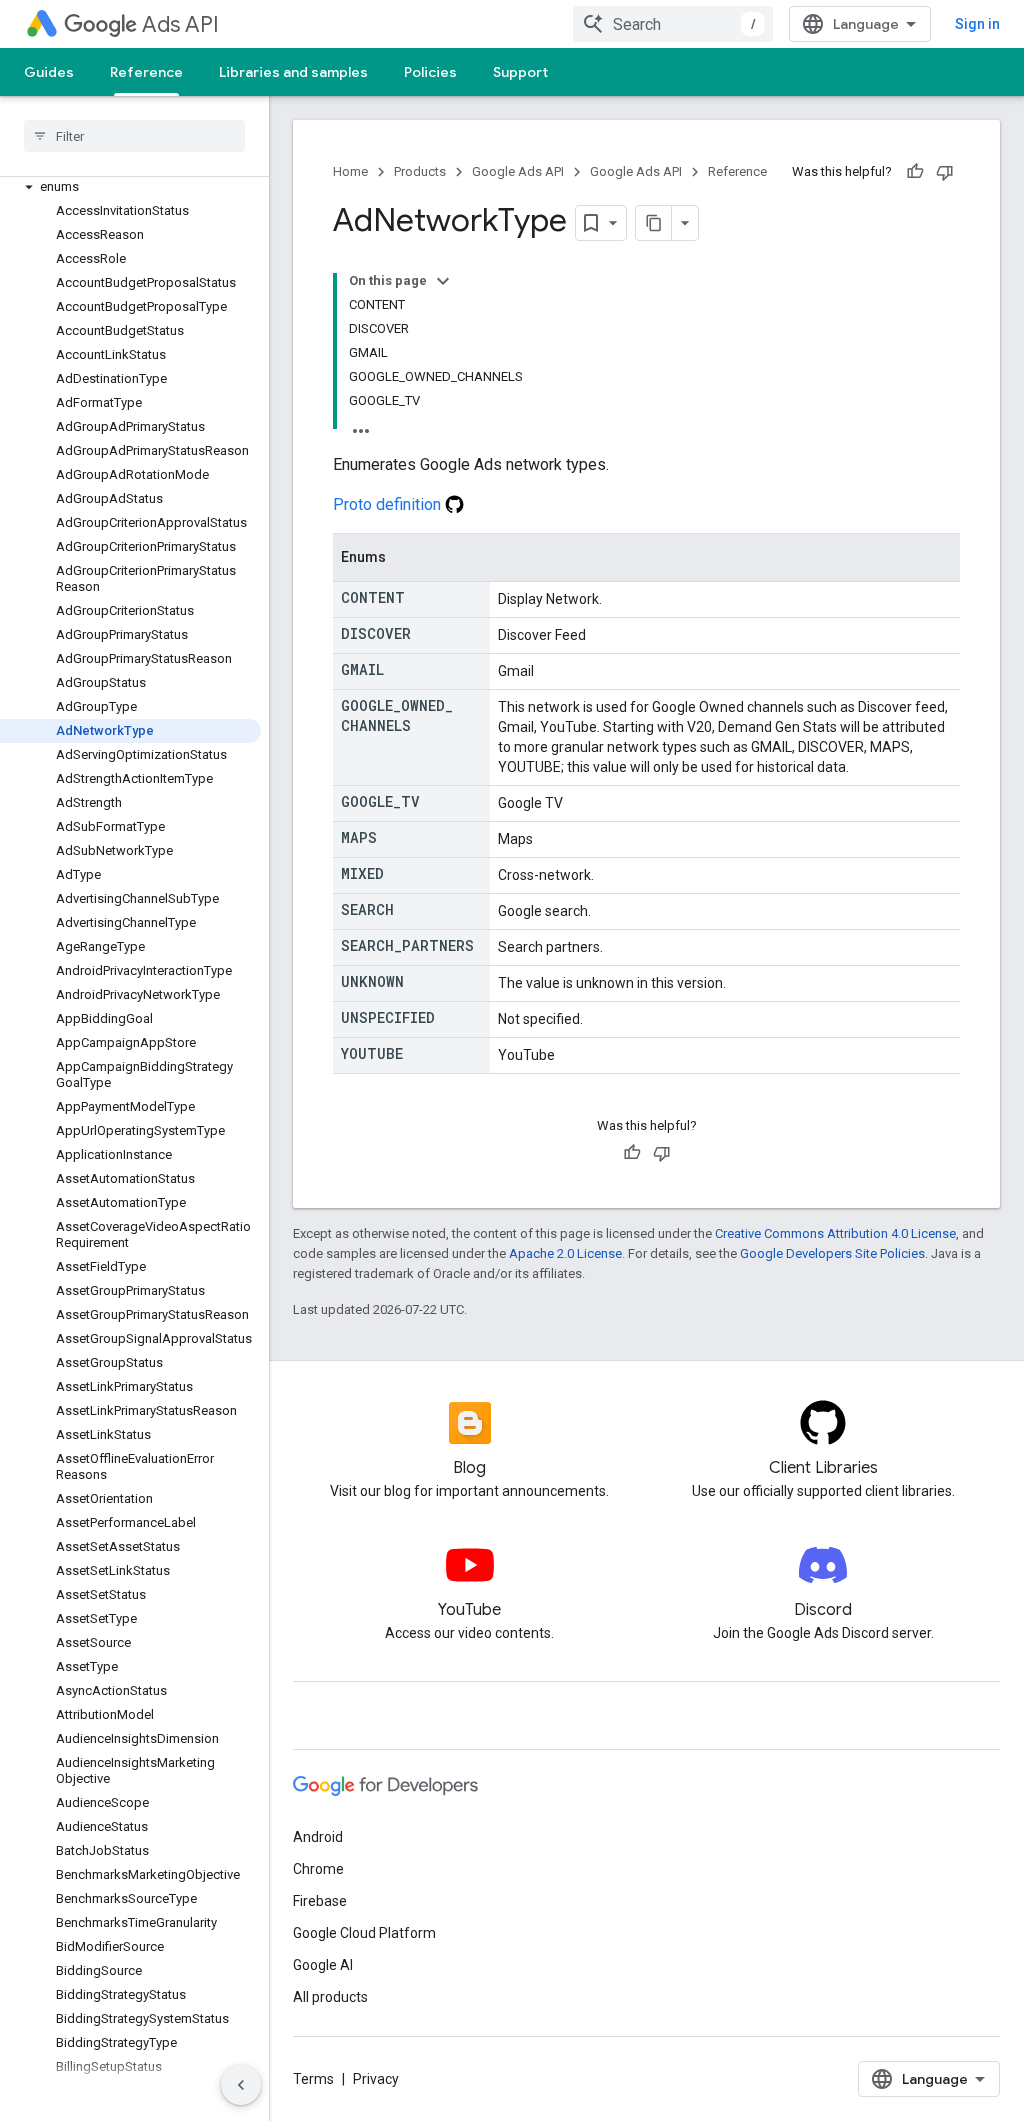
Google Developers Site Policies (832, 1253)
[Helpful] (915, 172)
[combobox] (673, 24)
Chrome (318, 1869)
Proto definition (389, 504)
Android (318, 1837)
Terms (313, 2079)
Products (420, 171)
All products (330, 1997)
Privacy (376, 2079)
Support (520, 72)
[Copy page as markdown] (654, 223)
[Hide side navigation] (241, 2085)
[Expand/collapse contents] (443, 281)
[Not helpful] (945, 172)
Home (350, 171)
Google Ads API (518, 171)
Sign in (977, 24)
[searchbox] (134, 136)
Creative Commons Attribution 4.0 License (835, 1233)
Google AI (323, 1965)
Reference (146, 72)
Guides (49, 72)
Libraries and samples (293, 72)
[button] (130, 187)
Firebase (320, 1901)
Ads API (180, 24)
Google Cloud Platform (364, 1933)
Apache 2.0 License (565, 1253)
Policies (430, 72)
